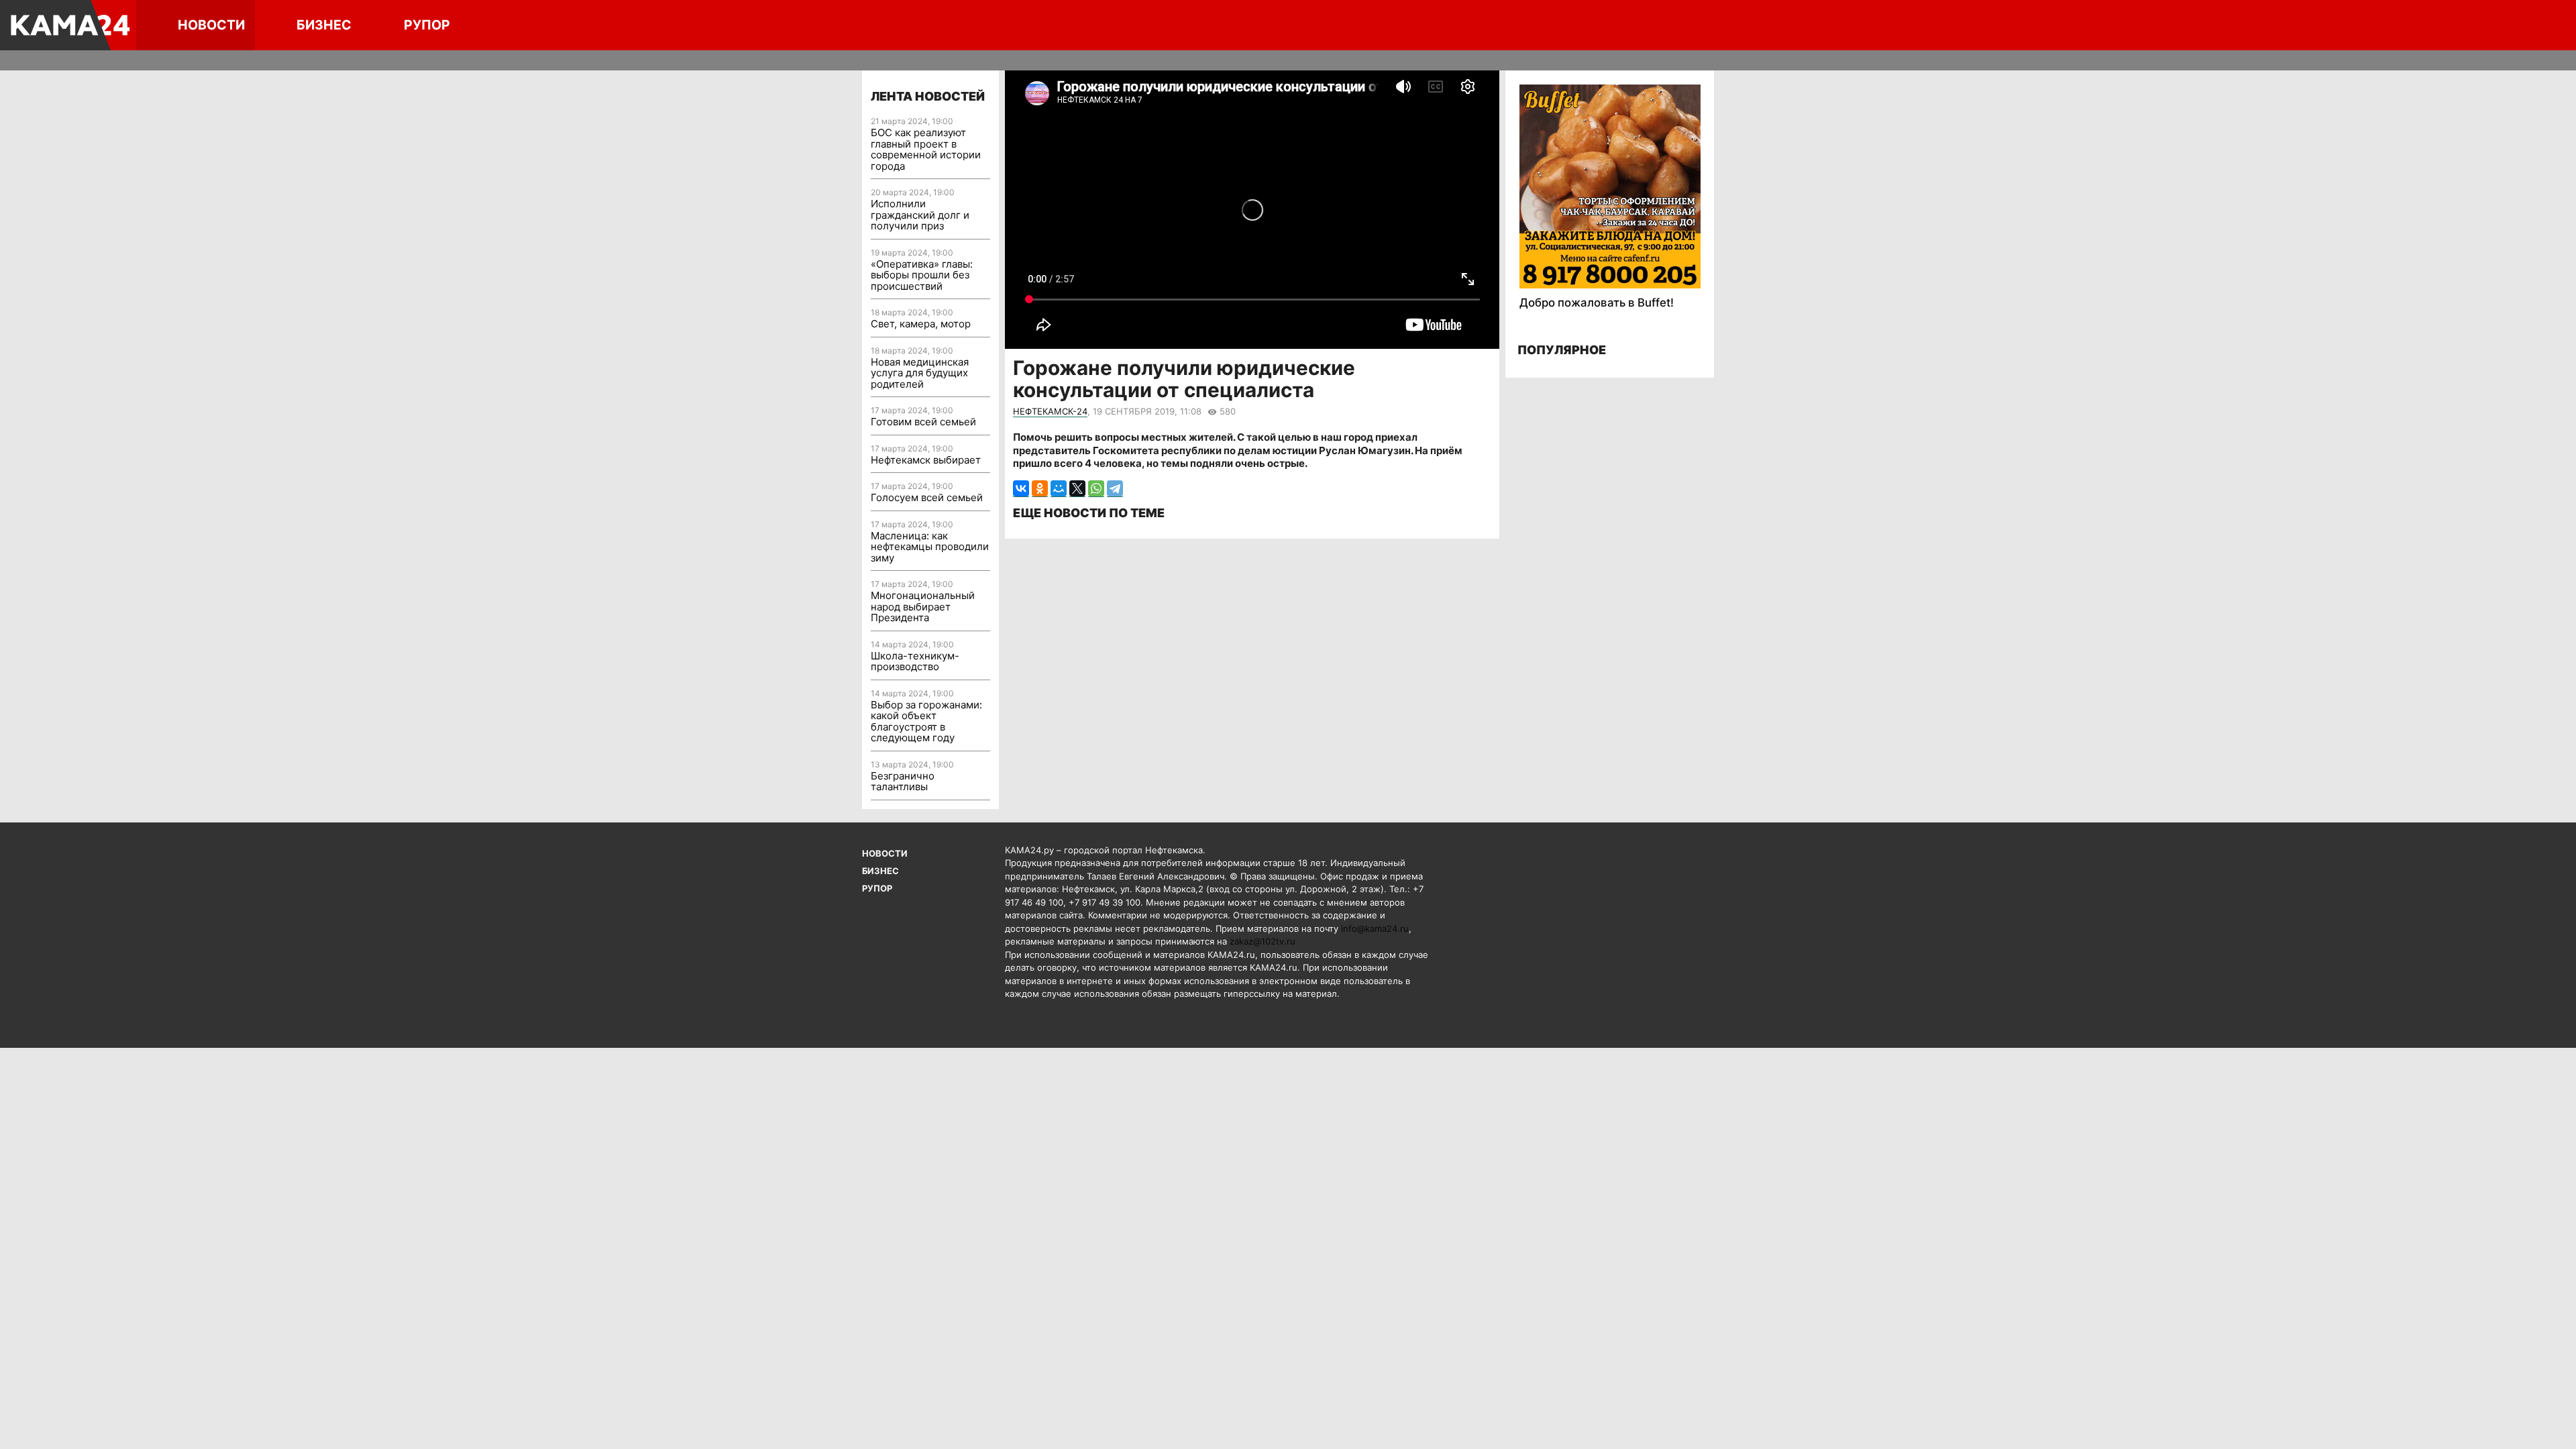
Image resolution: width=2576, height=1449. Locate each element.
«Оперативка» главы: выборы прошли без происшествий (922, 275)
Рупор (427, 25)
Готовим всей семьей (923, 422)
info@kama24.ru (1375, 928)
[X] (1077, 489)
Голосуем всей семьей (927, 497)
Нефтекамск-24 (1050, 411)
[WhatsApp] (1096, 489)
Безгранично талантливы (903, 782)
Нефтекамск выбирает (926, 460)
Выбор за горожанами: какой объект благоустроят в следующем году (926, 721)
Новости (211, 25)
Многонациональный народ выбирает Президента (923, 606)
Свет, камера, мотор (921, 324)
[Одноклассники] (1040, 489)
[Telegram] (1115, 489)
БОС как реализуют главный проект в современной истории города (926, 149)
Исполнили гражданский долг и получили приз (920, 215)
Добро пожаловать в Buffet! (1597, 303)
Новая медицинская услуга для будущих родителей (920, 373)
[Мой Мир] (1059, 489)
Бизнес (324, 25)
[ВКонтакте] (1021, 489)
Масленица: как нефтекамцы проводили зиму (930, 547)
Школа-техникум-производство (915, 661)
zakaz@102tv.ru (1263, 941)
